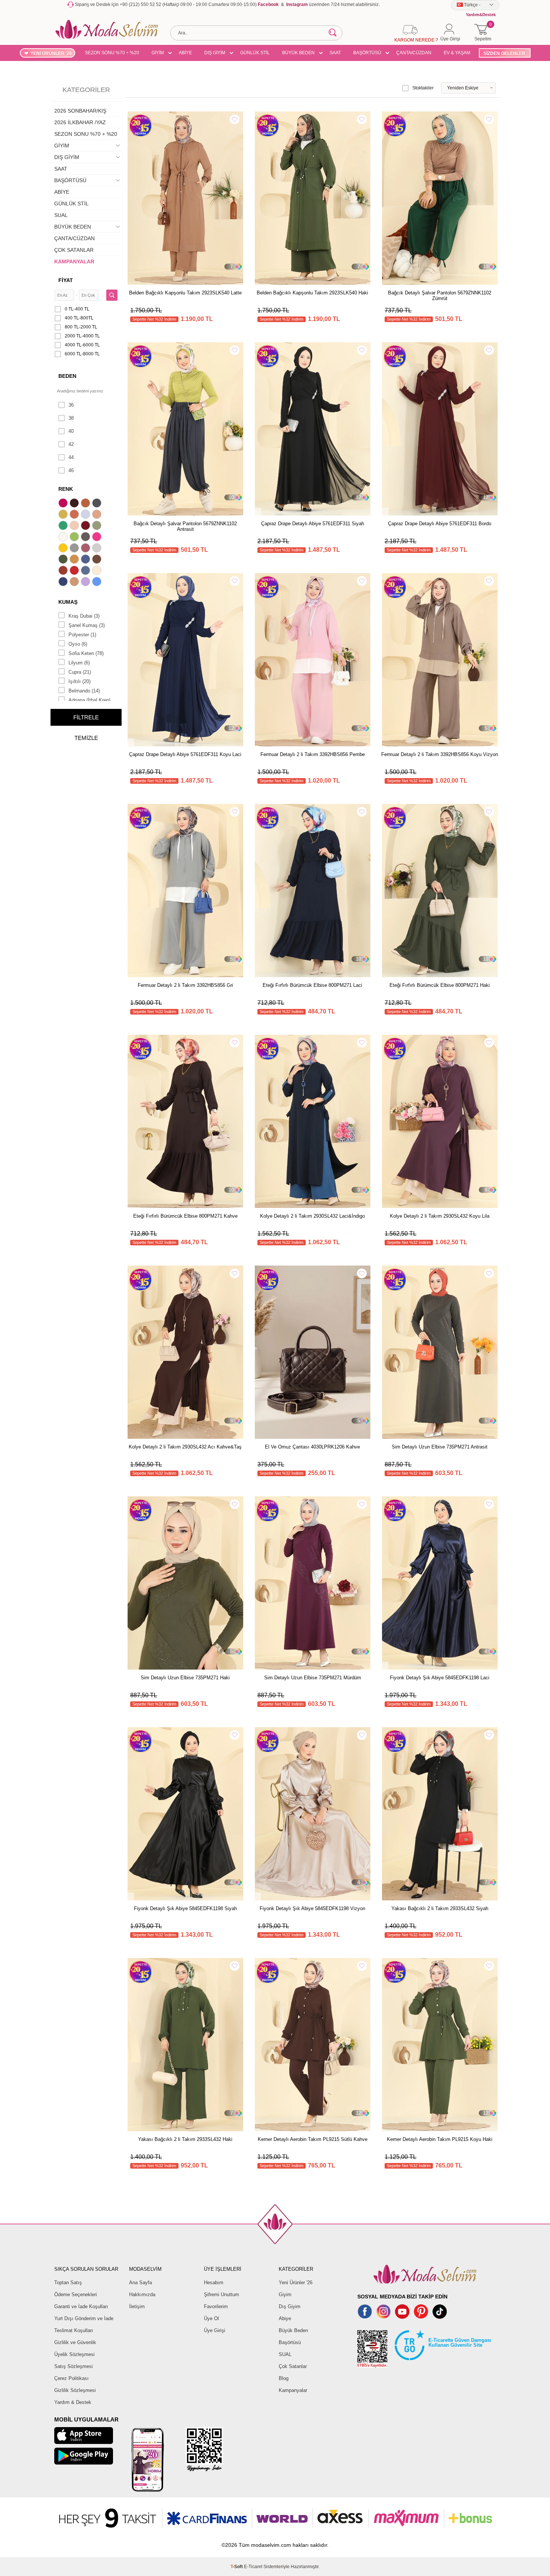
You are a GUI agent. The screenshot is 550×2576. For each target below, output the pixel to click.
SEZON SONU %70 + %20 (112, 53)
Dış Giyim (290, 2306)
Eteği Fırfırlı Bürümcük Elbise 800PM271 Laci (312, 985)
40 (71, 431)
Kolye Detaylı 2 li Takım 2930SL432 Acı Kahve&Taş (185, 1447)
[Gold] (64, 549)
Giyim (285, 2294)
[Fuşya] (98, 538)
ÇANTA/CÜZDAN (414, 53)
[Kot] (86, 571)
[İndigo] (86, 560)
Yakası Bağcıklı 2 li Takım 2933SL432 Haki (185, 2139)
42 (71, 444)
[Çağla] (98, 526)
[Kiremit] (64, 571)
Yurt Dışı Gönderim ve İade (84, 2318)
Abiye (285, 2318)
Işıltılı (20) (80, 681)
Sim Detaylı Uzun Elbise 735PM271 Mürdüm (313, 1678)
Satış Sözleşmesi (74, 2366)
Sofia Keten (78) (86, 653)
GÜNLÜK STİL (255, 53)
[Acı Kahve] (75, 504)
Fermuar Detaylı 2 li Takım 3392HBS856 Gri (185, 985)
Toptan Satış (68, 2283)
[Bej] (98, 515)
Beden (67, 376)
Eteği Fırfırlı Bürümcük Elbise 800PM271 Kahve (185, 1216)
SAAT (335, 53)
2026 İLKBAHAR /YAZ (80, 122)
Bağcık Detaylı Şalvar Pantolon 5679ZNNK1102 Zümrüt (440, 296)
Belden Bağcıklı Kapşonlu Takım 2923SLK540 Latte (185, 293)
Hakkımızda (142, 2294)
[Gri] (75, 549)
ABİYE (185, 53)
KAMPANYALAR (74, 261)
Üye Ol (211, 2318)
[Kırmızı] (75, 571)
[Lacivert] (64, 582)
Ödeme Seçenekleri (76, 2294)
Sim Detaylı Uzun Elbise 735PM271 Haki (185, 1678)
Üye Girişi (215, 2330)
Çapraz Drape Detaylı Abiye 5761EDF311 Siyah (313, 524)
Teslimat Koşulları (74, 2330)
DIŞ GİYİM (215, 53)
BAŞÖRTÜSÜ (367, 53)
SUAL (61, 215)
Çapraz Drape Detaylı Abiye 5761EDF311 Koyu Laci (185, 754)
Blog (284, 2378)
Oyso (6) (78, 644)
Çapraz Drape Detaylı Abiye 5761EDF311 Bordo (440, 524)
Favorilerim (216, 2306)
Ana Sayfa (140, 2283)
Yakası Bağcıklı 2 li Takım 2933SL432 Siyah (440, 1908)
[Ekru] (64, 538)
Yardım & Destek (73, 2402)
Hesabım (214, 2283)
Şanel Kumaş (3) (87, 625)
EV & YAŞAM (457, 53)
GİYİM (158, 53)
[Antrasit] (98, 504)
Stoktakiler (423, 88)
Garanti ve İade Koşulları (81, 2306)
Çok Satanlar (293, 2366)
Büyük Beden (293, 2330)
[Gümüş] (98, 549)
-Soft (237, 2567)
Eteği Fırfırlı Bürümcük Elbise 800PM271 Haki (440, 985)
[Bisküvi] (75, 526)
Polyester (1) (82, 635)
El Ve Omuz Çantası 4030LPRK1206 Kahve (312, 1447)
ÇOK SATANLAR (74, 250)
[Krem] (98, 571)
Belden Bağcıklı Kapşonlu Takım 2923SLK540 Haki (312, 293)
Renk (66, 489)
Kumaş (68, 602)
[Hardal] (75, 560)
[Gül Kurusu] (86, 549)
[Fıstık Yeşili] (75, 538)
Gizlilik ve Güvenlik (75, 2342)
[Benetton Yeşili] (64, 526)
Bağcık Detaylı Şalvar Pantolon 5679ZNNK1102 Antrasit (185, 526)
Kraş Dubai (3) (84, 616)
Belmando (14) (84, 691)
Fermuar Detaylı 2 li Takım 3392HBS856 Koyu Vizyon (440, 754)
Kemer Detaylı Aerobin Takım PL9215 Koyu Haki (440, 2139)
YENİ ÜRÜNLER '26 (51, 53)
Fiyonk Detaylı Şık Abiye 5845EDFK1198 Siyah (185, 1908)
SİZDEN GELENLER (504, 53)
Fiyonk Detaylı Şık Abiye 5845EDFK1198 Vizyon (312, 1908)
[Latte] (75, 582)
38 (71, 418)
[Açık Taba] (86, 504)
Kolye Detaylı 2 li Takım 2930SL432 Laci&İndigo (312, 1216)
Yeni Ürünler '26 (296, 2283)
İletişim (137, 2306)
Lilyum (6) (79, 663)
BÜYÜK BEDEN (298, 53)
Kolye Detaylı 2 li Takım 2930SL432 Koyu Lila (440, 1216)
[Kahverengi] (98, 560)
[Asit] (64, 515)
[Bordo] (86, 526)
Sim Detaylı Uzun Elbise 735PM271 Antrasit (440, 1447)
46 (71, 470)
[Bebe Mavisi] (86, 515)
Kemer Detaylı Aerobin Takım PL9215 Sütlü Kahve (313, 2139)
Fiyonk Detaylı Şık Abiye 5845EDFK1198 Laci (440, 1678)
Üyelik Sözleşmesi (74, 2354)
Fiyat (66, 280)
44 (71, 457)
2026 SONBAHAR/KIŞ (80, 111)
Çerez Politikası (71, 2378)
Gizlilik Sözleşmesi (75, 2390)
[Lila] (86, 582)
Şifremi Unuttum (221, 2294)
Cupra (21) (80, 672)
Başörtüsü (290, 2342)
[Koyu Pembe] (64, 504)
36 (71, 405)
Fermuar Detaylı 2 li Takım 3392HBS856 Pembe (313, 754)
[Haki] (64, 560)
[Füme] (86, 538)
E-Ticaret (253, 2567)
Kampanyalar (293, 2390)
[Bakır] (75, 515)
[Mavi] (98, 582)
